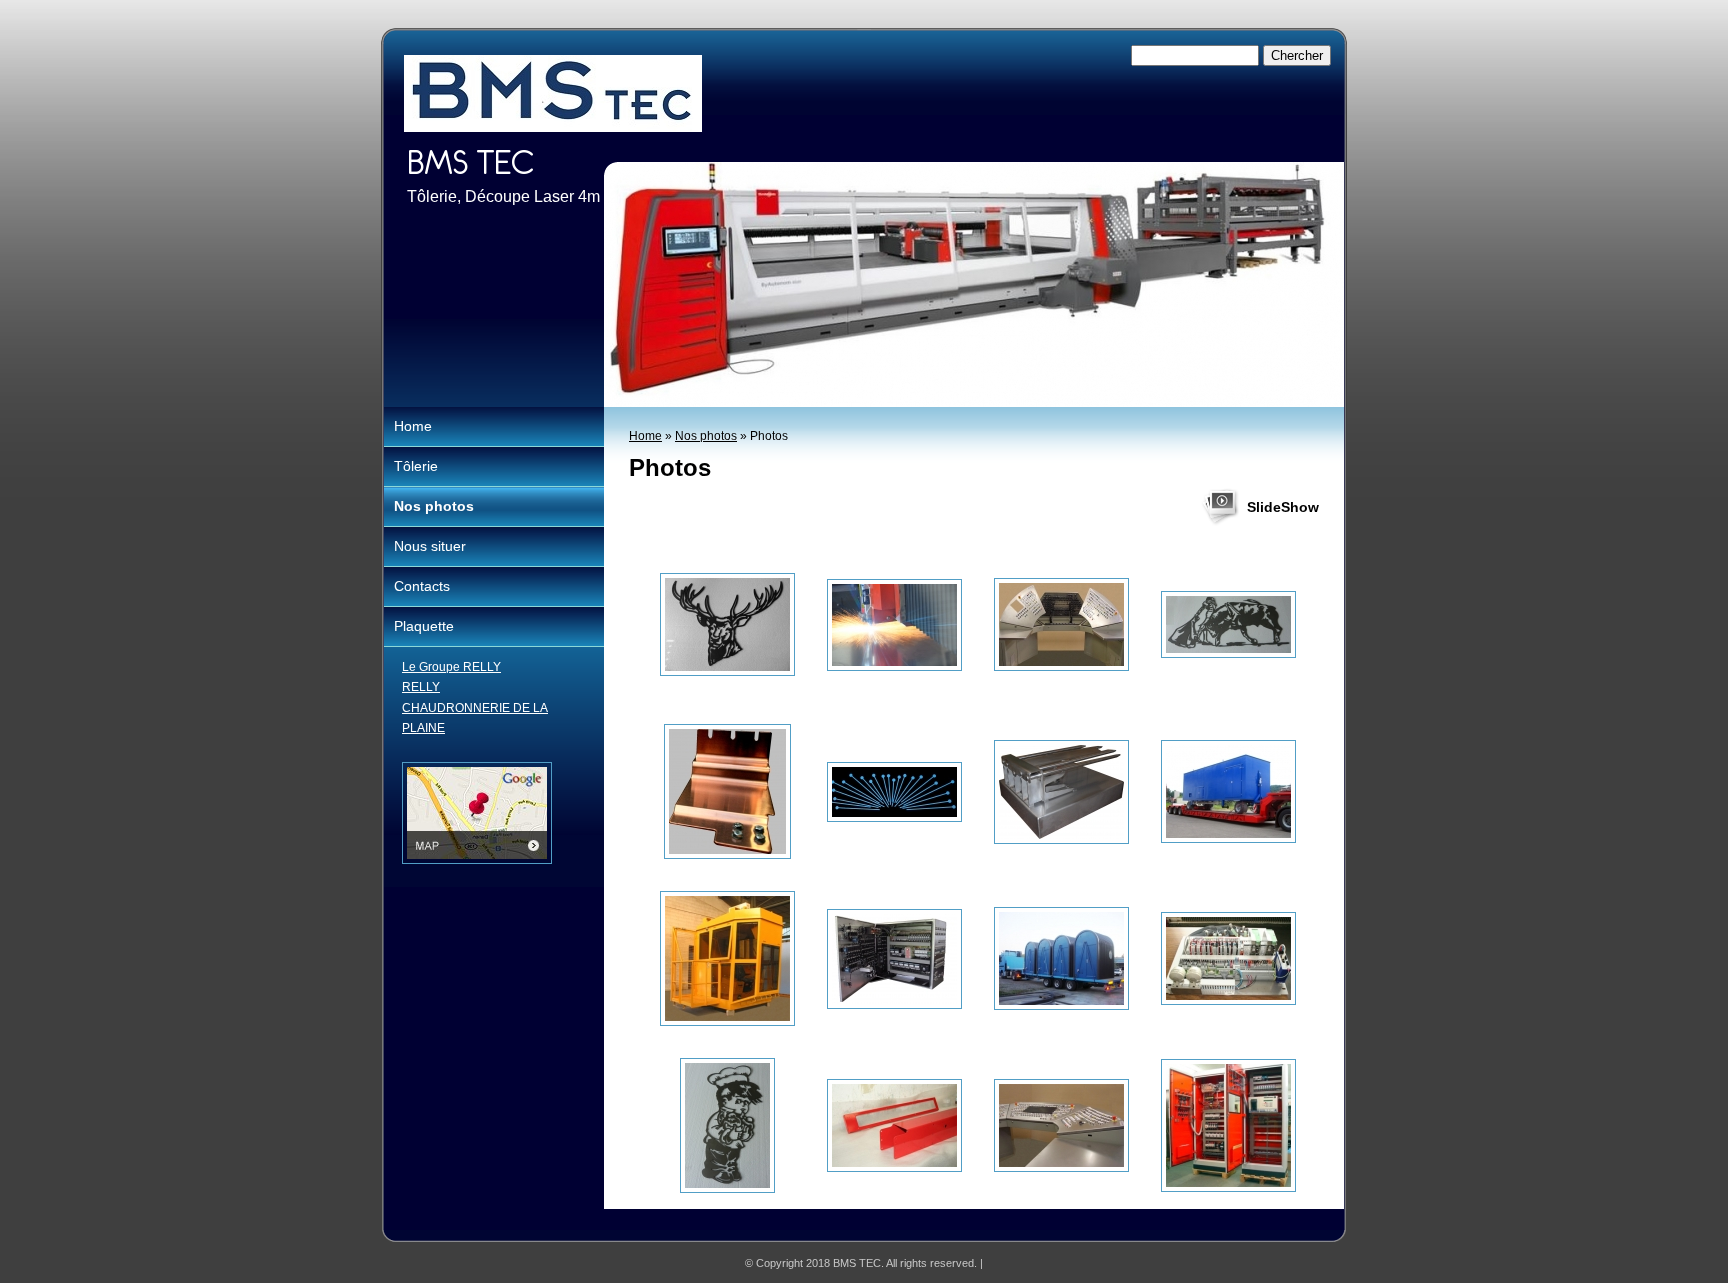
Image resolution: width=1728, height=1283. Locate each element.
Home (645, 436)
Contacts (422, 586)
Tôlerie (416, 466)
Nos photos (706, 436)
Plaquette (424, 626)
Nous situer (430, 546)
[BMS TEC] (553, 93)
